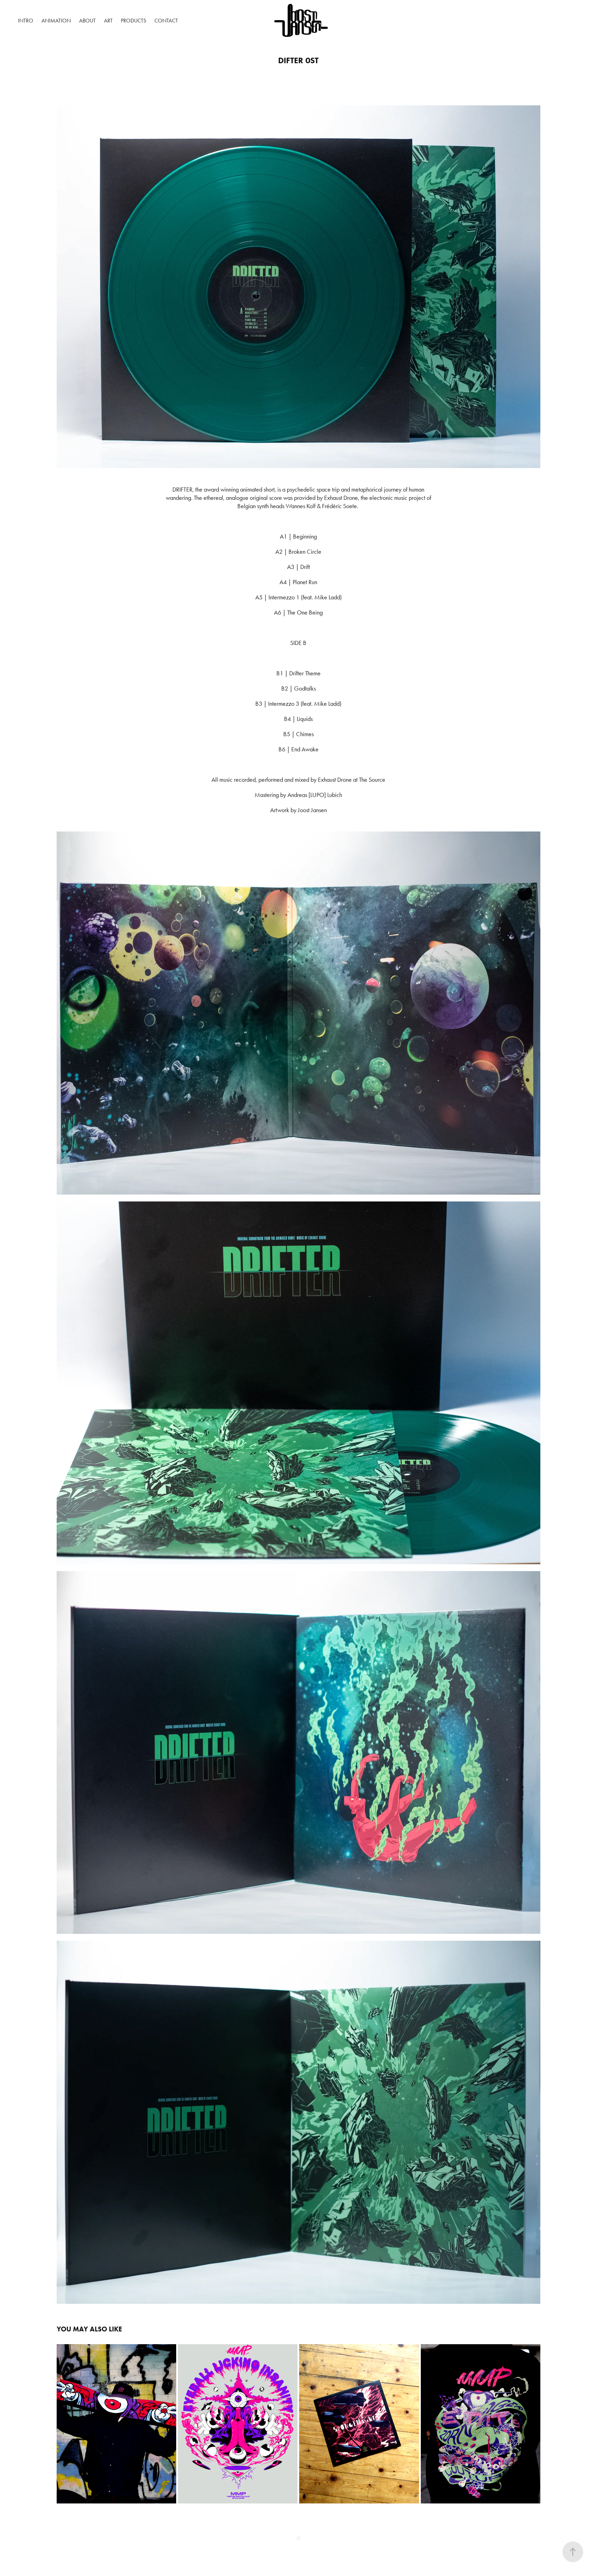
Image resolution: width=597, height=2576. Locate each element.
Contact (166, 21)
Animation (56, 21)
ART (108, 21)
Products (134, 21)
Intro (26, 21)
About (87, 21)
